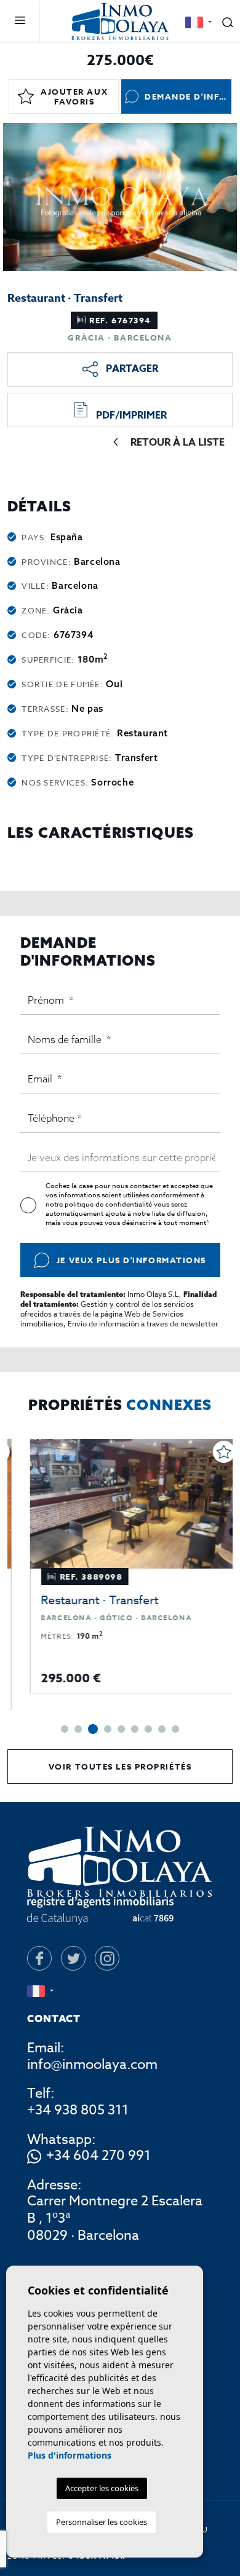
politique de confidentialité (109, 1204)
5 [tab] (121, 1729)
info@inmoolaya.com (92, 2065)
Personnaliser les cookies (102, 2522)
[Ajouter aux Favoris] (210, 1452)
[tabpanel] (120, 1566)
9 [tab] (175, 1729)
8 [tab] (162, 1729)
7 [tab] (148, 1729)
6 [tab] (135, 1729)
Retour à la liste (178, 443)
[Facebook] (39, 1958)
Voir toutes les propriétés (120, 1767)
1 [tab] (65, 1729)
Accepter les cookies (102, 2488)
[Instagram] (107, 1958)
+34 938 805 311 (78, 2110)
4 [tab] (108, 1729)
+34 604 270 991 (98, 2156)
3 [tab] (93, 1729)
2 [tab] (78, 1729)
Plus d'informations (70, 2455)
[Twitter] (73, 1958)
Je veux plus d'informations (131, 1260)
